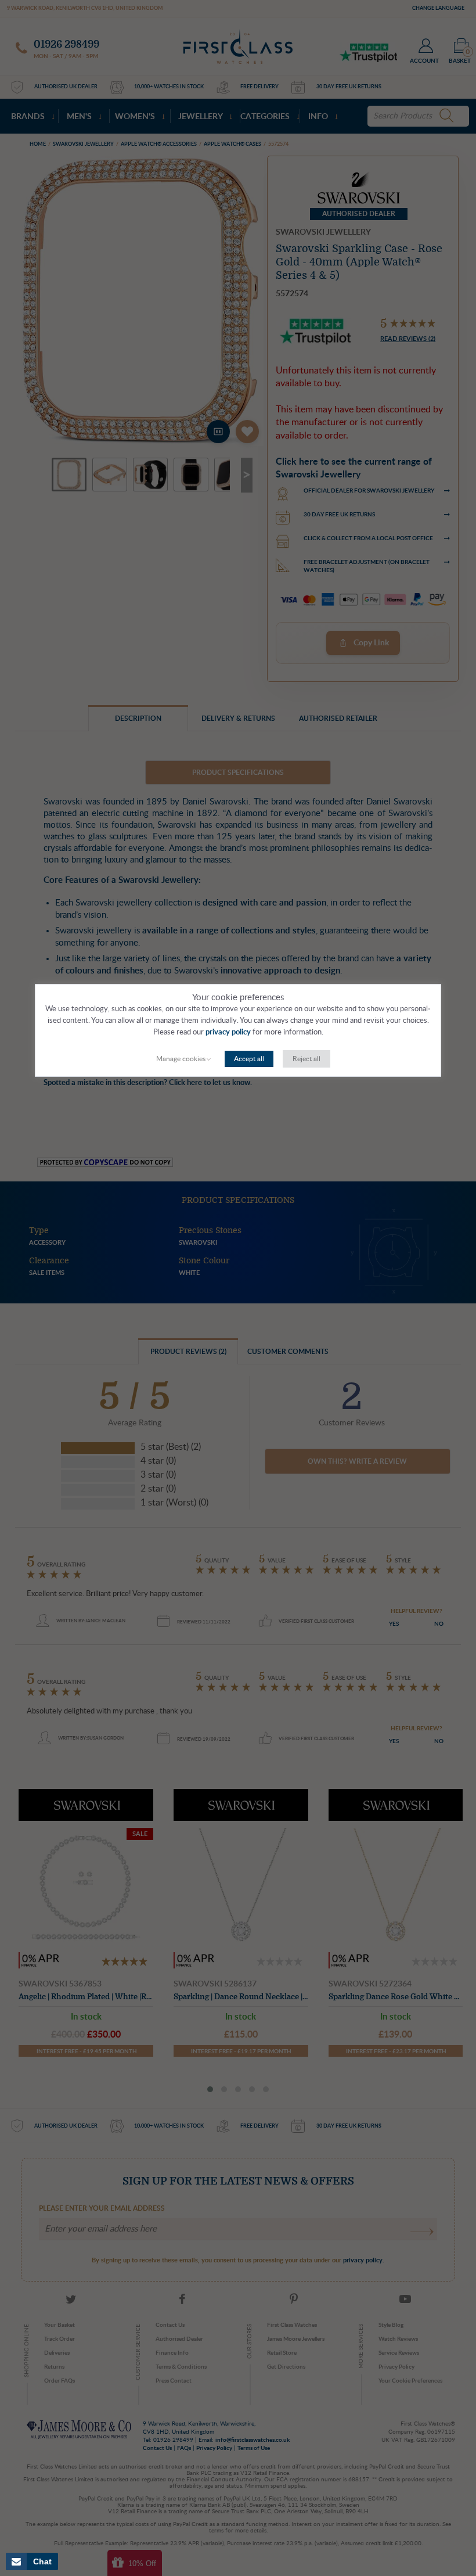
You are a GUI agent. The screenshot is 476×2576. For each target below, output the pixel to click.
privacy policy (228, 1032)
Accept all (249, 1059)
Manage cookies (181, 1059)
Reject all (306, 1059)
